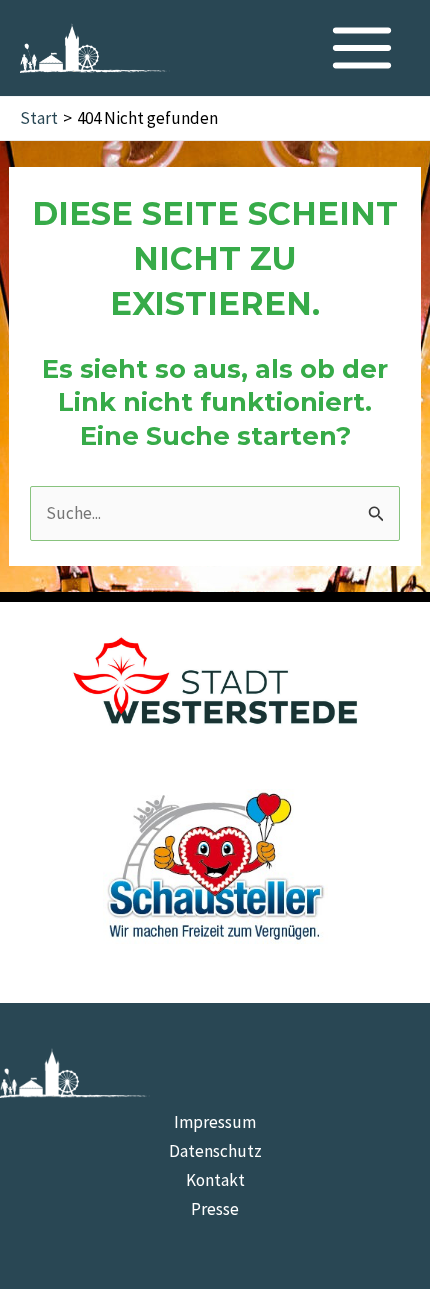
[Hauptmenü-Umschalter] (363, 48)
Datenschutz (215, 1151)
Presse (215, 1209)
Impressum (215, 1122)
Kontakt (215, 1180)
